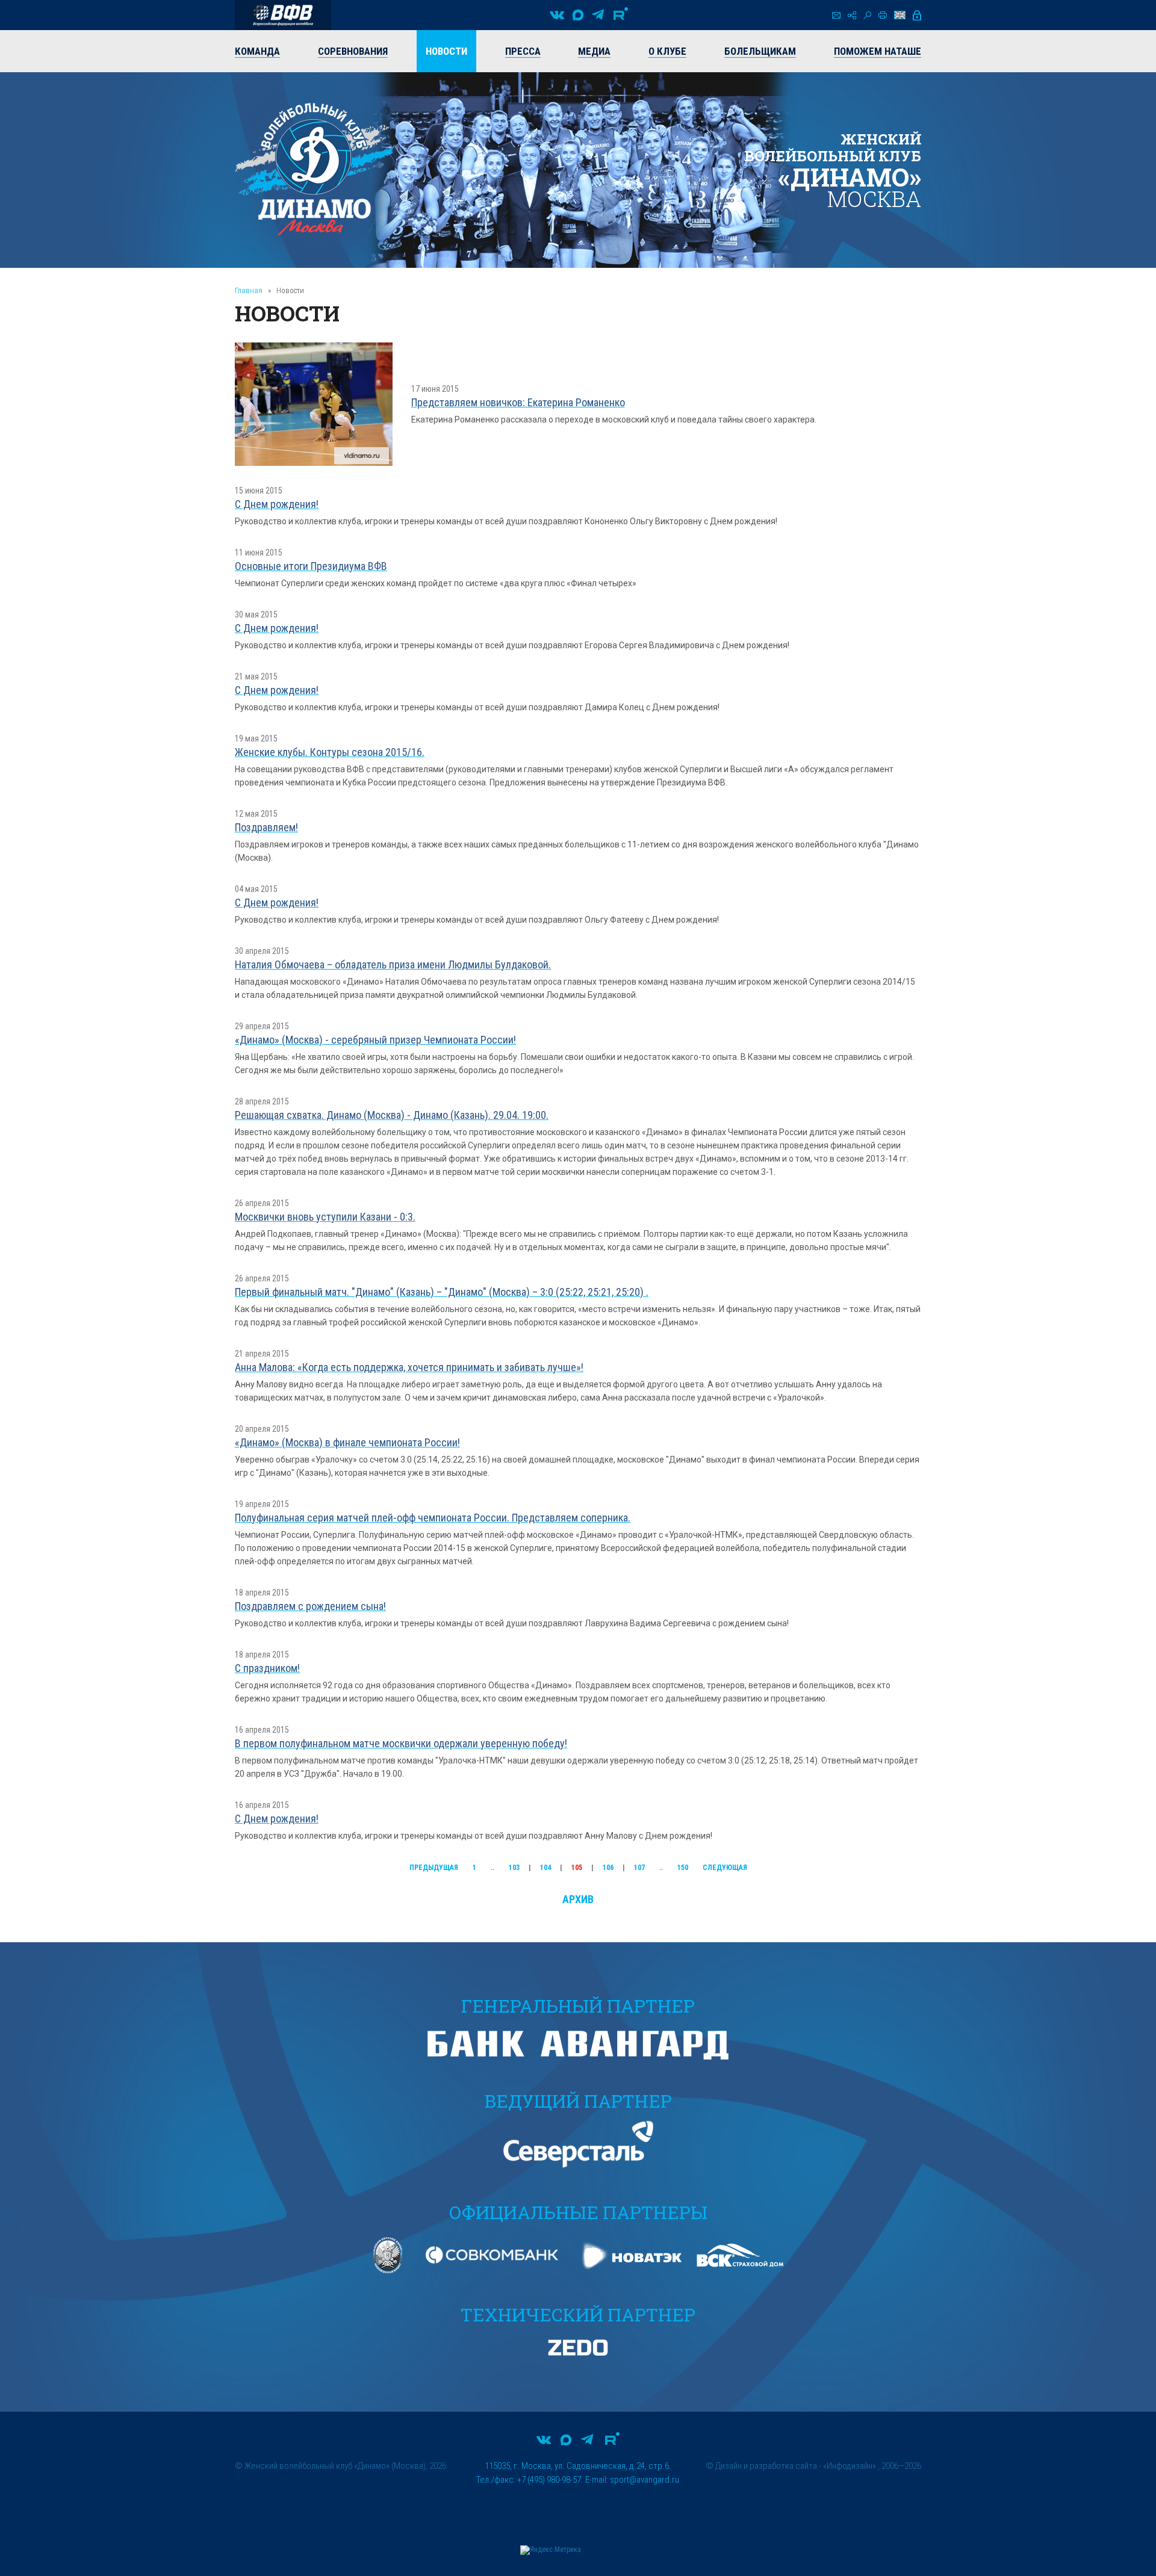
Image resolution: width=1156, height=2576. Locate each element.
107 (639, 1868)
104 (545, 1868)
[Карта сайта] (852, 15)
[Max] (578, 15)
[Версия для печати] (883, 15)
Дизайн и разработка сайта (766, 2466)
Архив (578, 1899)
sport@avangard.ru (645, 2480)
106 (608, 1868)
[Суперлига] (283, 15)
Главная (249, 290)
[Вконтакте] (557, 15)
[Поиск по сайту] (867, 15)
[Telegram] (598, 15)
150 (683, 1868)
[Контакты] (836, 15)
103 (514, 1868)
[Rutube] (621, 15)
